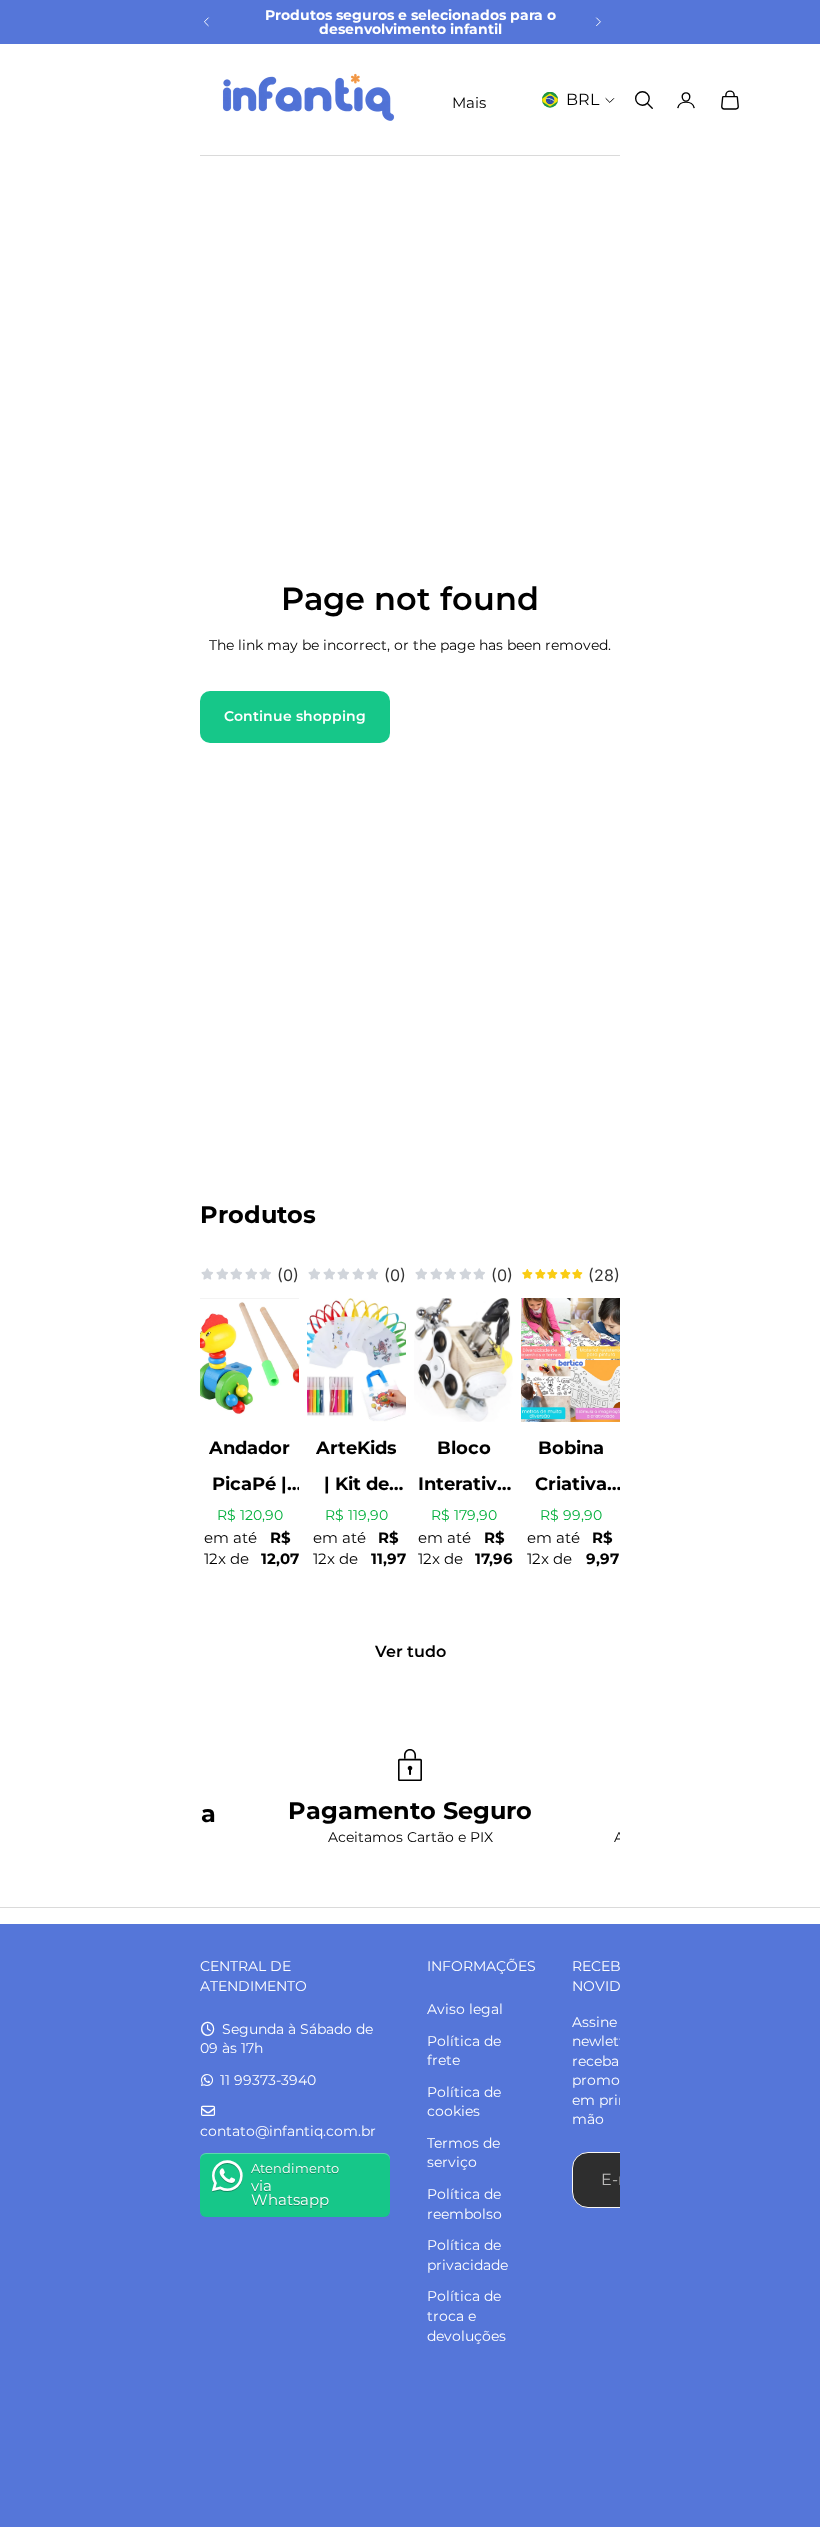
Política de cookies (464, 2102)
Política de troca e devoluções (466, 2315)
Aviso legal (465, 2009)
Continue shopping (295, 716)
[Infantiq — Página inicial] (308, 99)
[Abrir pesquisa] (644, 100)
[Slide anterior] (207, 22)
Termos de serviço (463, 2153)
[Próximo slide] (598, 22)
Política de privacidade (467, 2255)
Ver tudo (410, 1651)
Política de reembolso (464, 2204)
